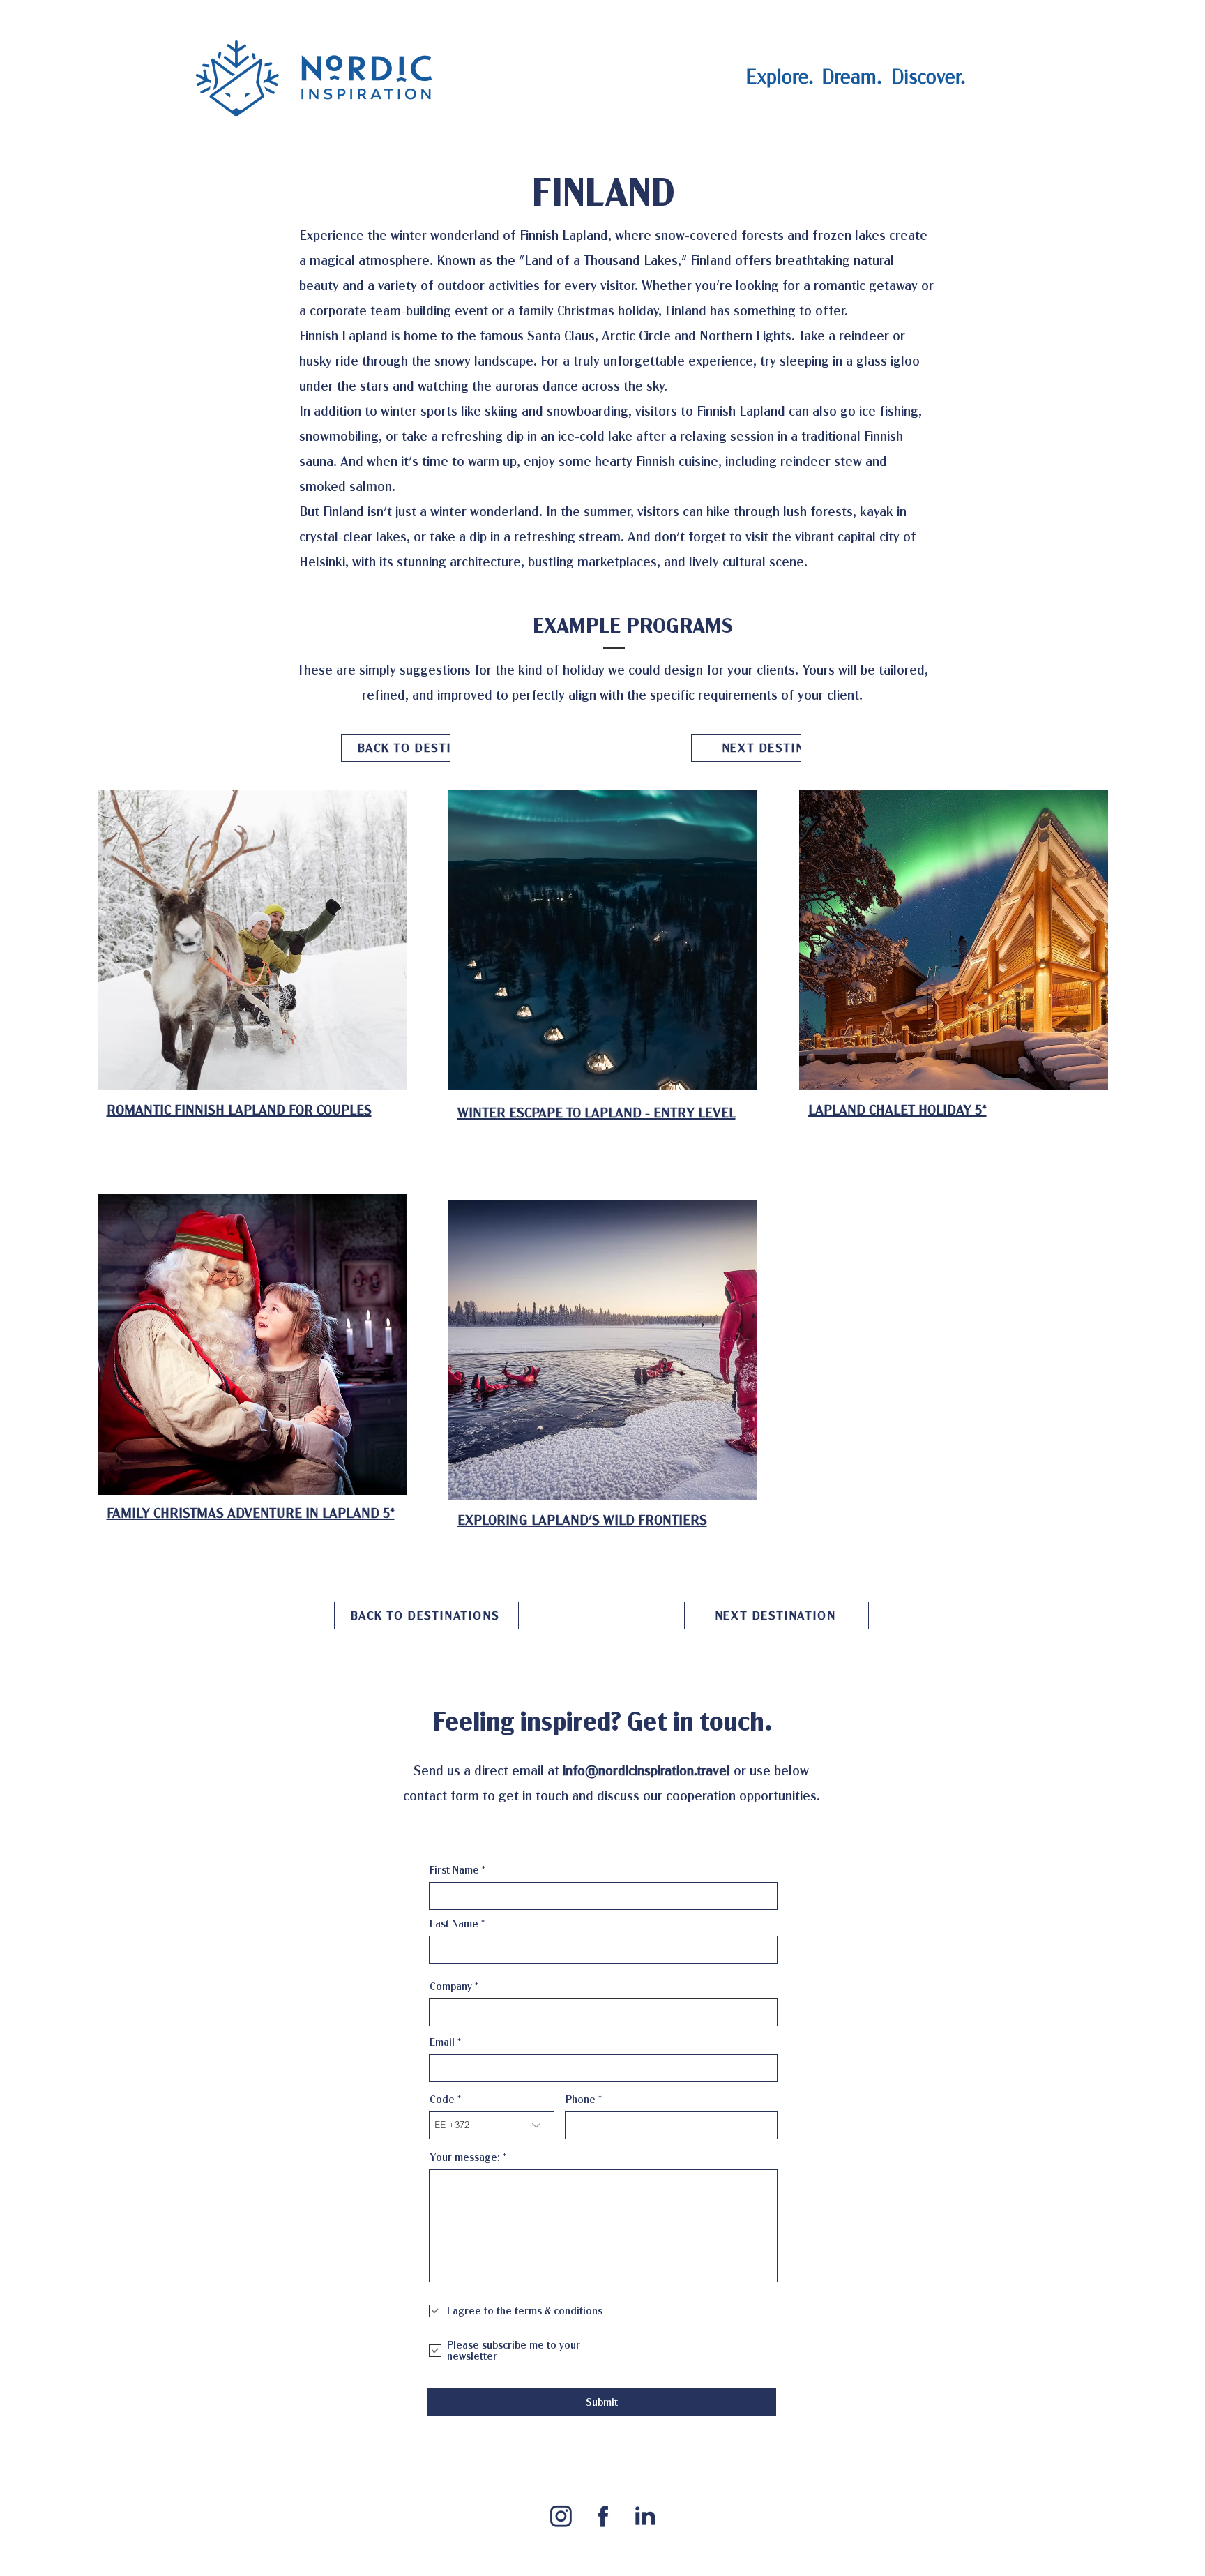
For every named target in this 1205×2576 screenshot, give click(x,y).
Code (442, 2100)
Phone (581, 2100)
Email (442, 2042)
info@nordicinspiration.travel (646, 1771)
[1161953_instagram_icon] (561, 2516)
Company (451, 1987)
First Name (454, 1870)
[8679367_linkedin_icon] (645, 2516)
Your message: (465, 2157)
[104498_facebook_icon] (603, 2516)
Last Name (454, 1924)
